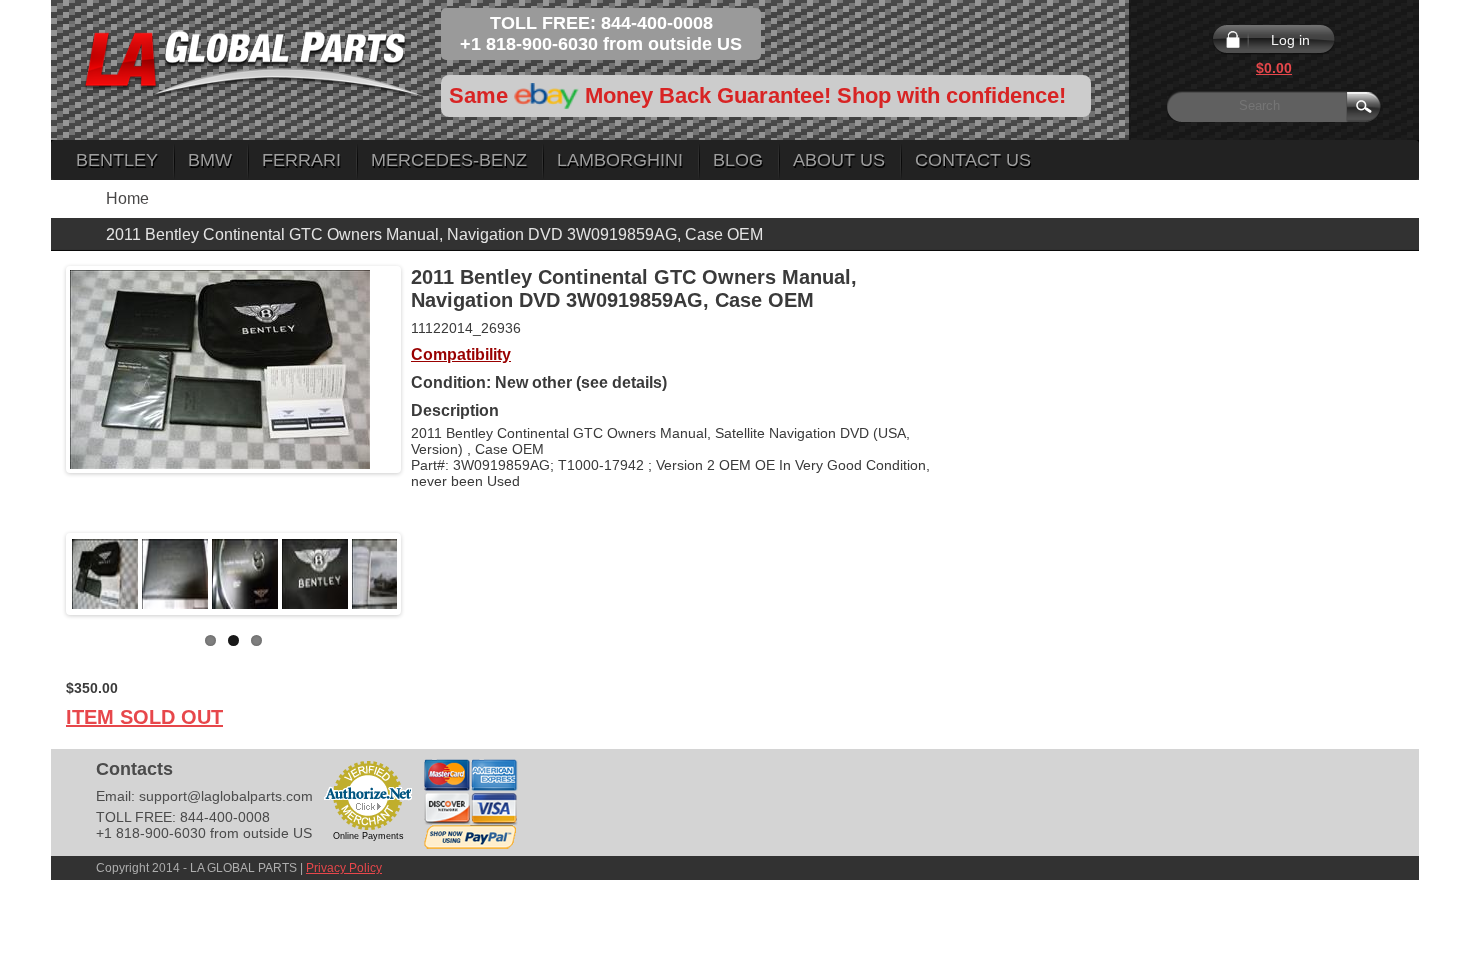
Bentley (117, 160)
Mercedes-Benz (449, 160)
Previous (40, 574)
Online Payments (368, 836)
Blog (738, 160)
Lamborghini (620, 160)
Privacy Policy (344, 868)
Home (127, 198)
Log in (1290, 40)
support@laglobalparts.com (226, 796)
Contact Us (973, 160)
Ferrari (301, 160)
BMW (210, 160)
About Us (839, 160)
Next (427, 574)
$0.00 (1274, 68)
